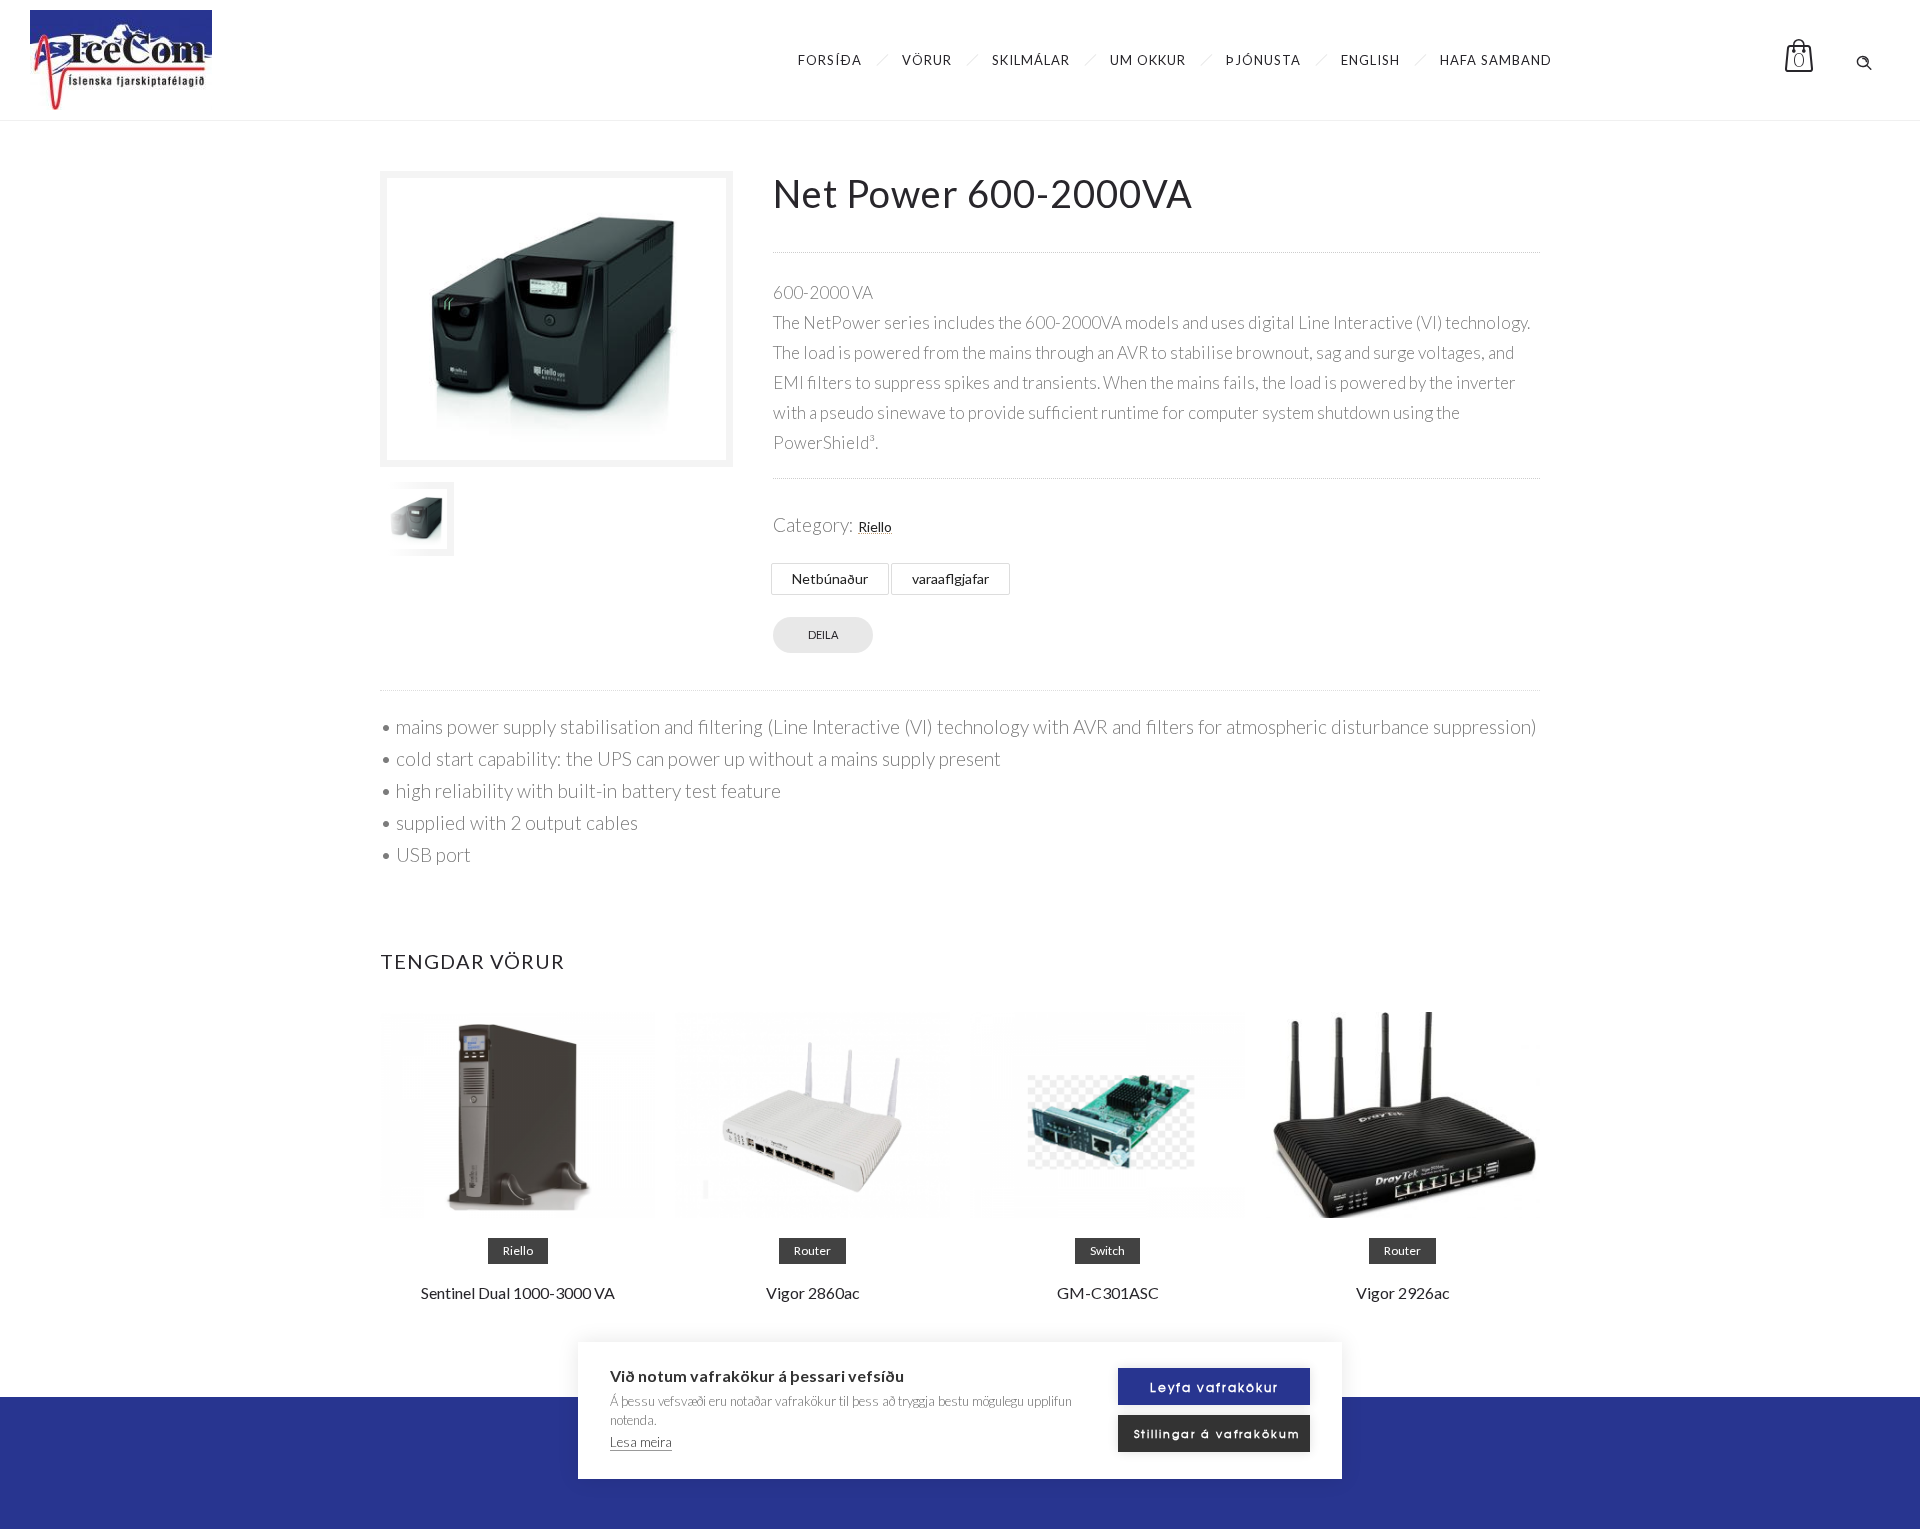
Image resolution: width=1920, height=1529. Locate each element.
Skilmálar (1031, 60)
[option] (417, 519)
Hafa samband (1496, 60)
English (1370, 60)
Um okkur (1148, 60)
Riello (875, 526)
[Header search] (1864, 58)
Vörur (927, 60)
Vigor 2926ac (1403, 1292)
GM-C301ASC (1108, 1292)
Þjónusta (1263, 60)
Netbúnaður (830, 578)
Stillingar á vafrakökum (1217, 1433)
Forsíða (830, 60)
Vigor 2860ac (813, 1292)
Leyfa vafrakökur (1214, 1387)
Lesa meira (641, 1442)
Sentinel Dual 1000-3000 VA (518, 1292)
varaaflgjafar (950, 578)
